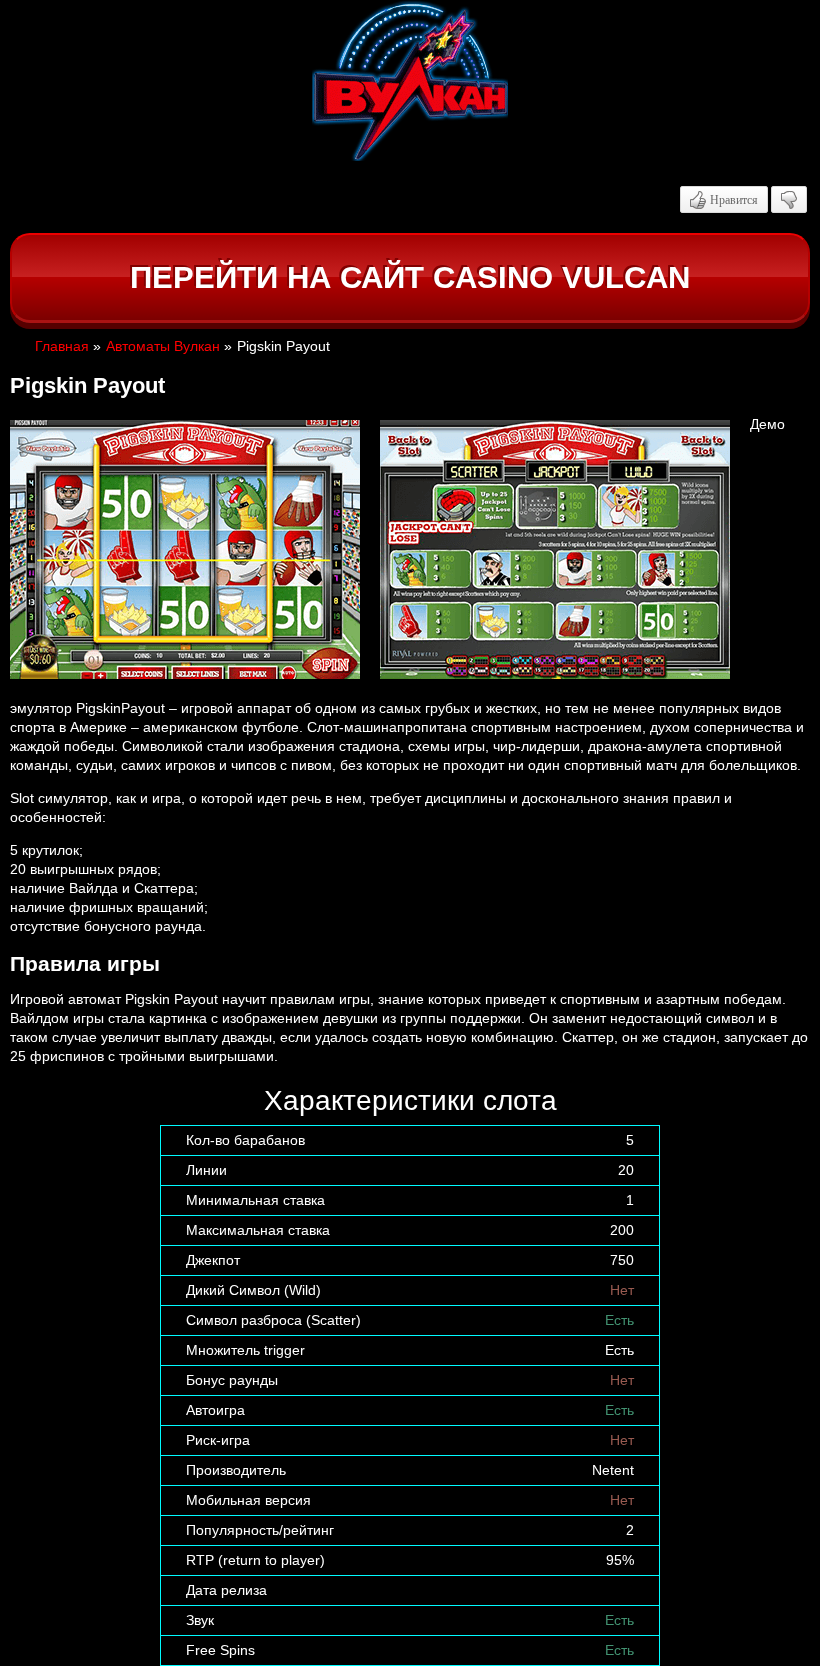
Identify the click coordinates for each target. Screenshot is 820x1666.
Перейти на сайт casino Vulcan (410, 277)
